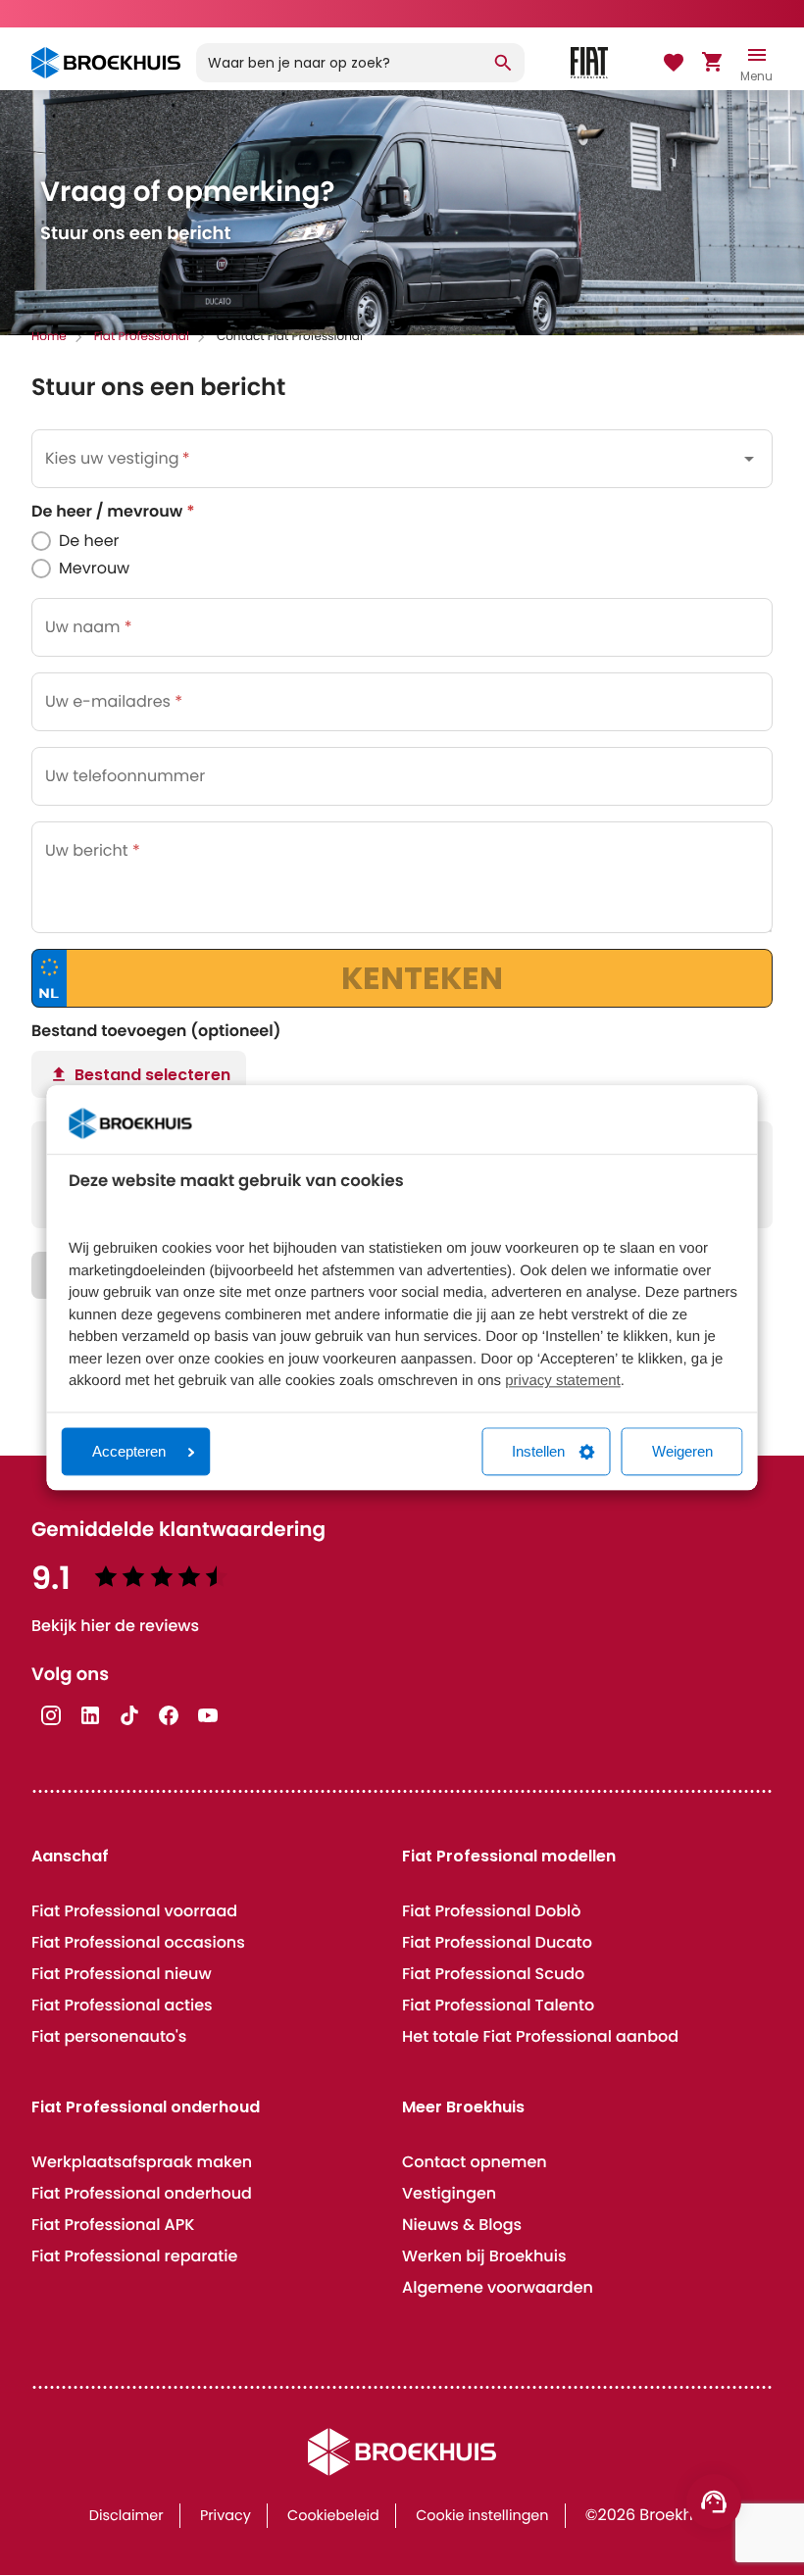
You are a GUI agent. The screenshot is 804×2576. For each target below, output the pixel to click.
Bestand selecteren (152, 1075)
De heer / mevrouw (113, 512)
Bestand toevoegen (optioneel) (156, 1031)
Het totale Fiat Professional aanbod (540, 2036)
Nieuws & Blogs (462, 2225)
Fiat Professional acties (122, 2005)
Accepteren (129, 1452)
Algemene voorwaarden (498, 2287)
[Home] (106, 63)
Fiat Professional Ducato (497, 1942)
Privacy (226, 2516)
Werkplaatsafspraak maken (142, 2162)
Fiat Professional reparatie (134, 2256)
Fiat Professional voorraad (134, 1911)
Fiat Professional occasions (138, 1942)
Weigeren (682, 1452)
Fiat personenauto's (109, 2036)
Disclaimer (126, 2516)
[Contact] (714, 2502)
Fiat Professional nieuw (122, 1974)
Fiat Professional (142, 337)
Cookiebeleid (333, 2516)
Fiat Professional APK (113, 2225)
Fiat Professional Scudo (493, 1974)
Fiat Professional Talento (498, 2005)
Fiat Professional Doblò (491, 1911)
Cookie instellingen (482, 2516)
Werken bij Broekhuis (484, 2256)
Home (49, 337)
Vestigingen (449, 2193)
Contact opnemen (475, 2162)
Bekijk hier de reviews (115, 1626)
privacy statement (563, 1382)
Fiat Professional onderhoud (142, 2193)
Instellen (538, 1452)
